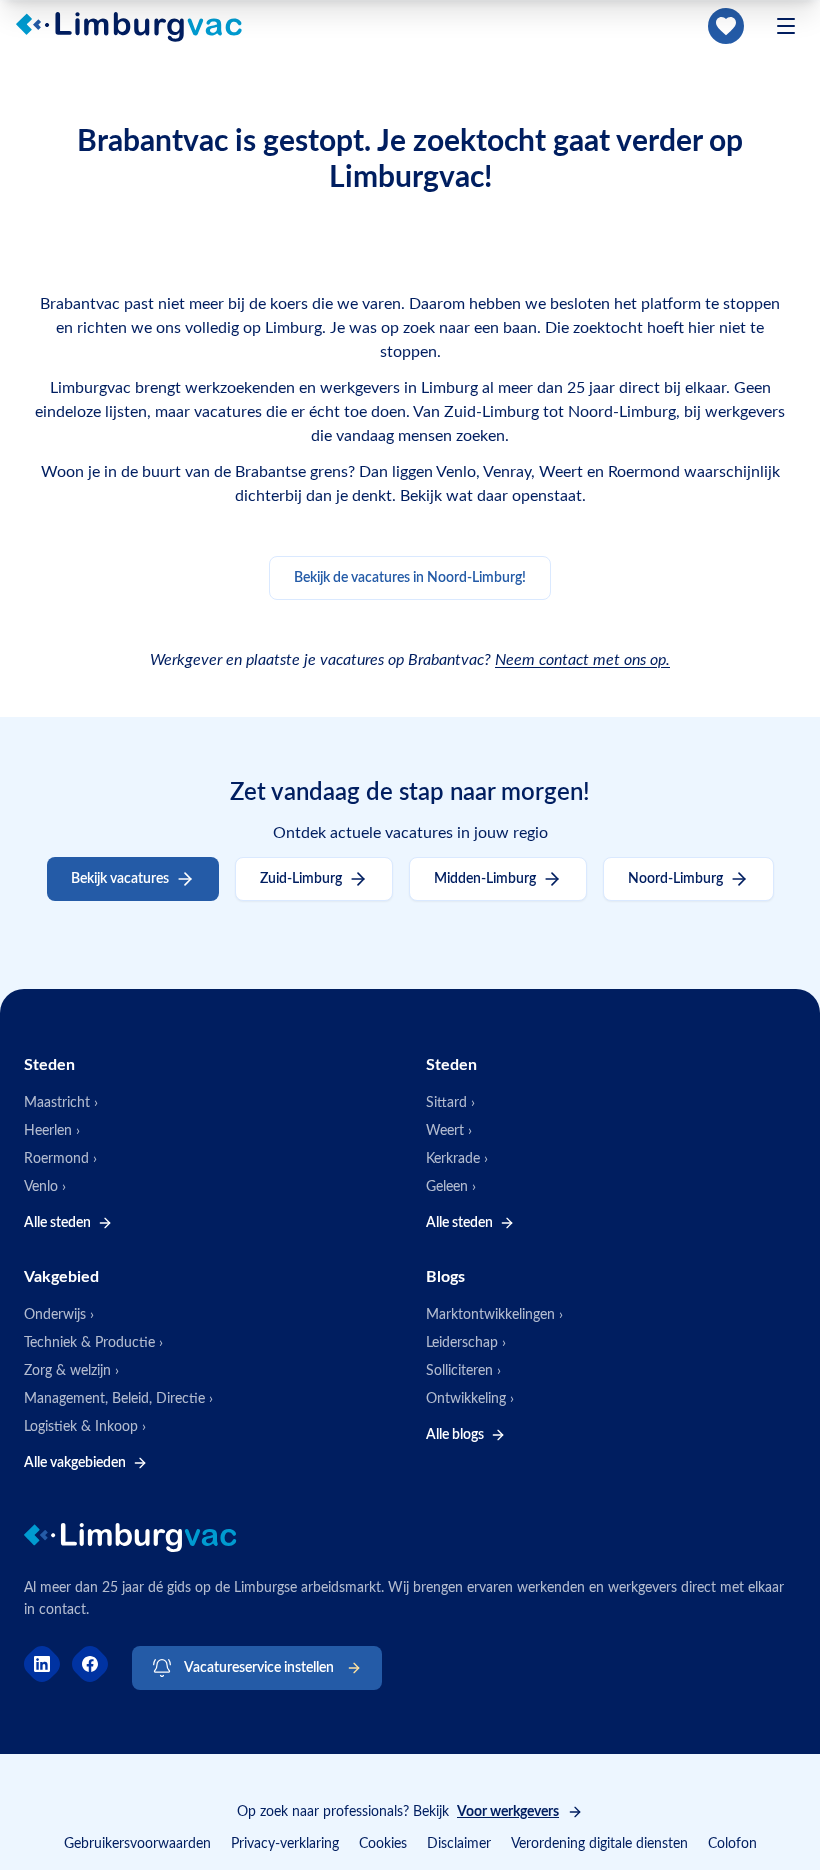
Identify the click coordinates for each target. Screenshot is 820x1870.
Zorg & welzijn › (71, 1371)
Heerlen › (52, 1131)
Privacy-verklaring (285, 1844)
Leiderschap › (466, 1343)
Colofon (732, 1844)
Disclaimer (459, 1844)
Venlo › (45, 1187)
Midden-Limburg (485, 879)
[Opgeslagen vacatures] (726, 26)
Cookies (383, 1844)
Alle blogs (455, 1435)
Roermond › (60, 1159)
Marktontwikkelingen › (494, 1315)
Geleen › (451, 1187)
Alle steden (57, 1223)
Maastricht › (61, 1103)
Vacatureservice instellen (259, 1668)
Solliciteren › (463, 1371)
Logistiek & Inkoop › (85, 1427)
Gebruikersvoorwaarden (137, 1844)
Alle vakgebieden (75, 1463)
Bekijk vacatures (120, 879)
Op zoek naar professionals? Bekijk (398, 1812)
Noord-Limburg (675, 879)
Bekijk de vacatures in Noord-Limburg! (410, 578)
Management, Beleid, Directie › (118, 1399)
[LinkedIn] (42, 1664)
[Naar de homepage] (141, 26)
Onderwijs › (59, 1315)
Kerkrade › (457, 1159)
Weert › (449, 1131)
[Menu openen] (786, 26)
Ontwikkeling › (470, 1399)
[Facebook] (90, 1664)
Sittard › (450, 1103)
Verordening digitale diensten (599, 1844)
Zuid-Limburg (301, 879)
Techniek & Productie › (93, 1343)
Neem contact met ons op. (582, 660)
